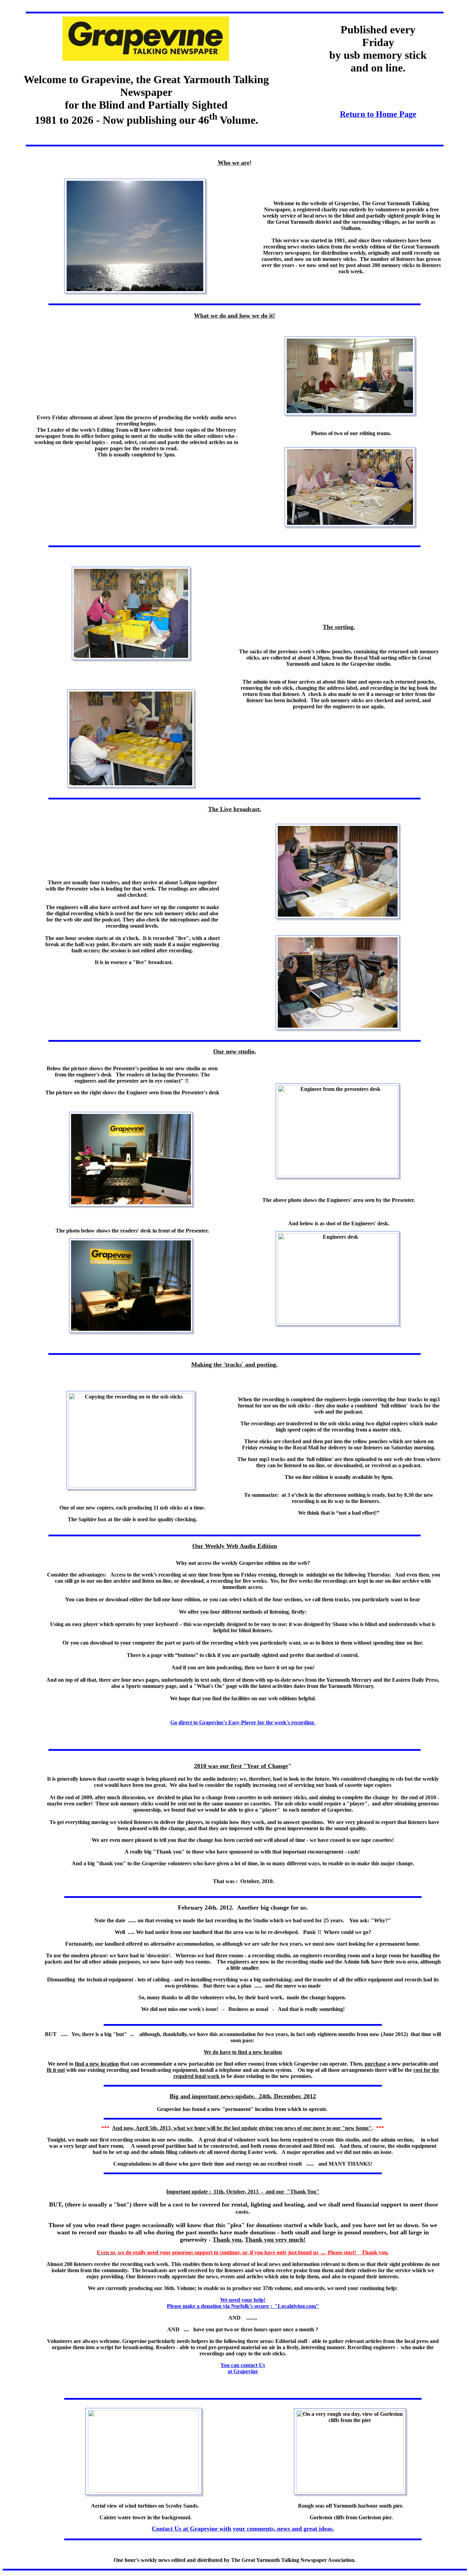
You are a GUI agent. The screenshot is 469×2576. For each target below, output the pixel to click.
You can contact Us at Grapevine (243, 2368)
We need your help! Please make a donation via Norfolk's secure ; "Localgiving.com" (243, 2303)
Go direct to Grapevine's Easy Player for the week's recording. (243, 1722)
